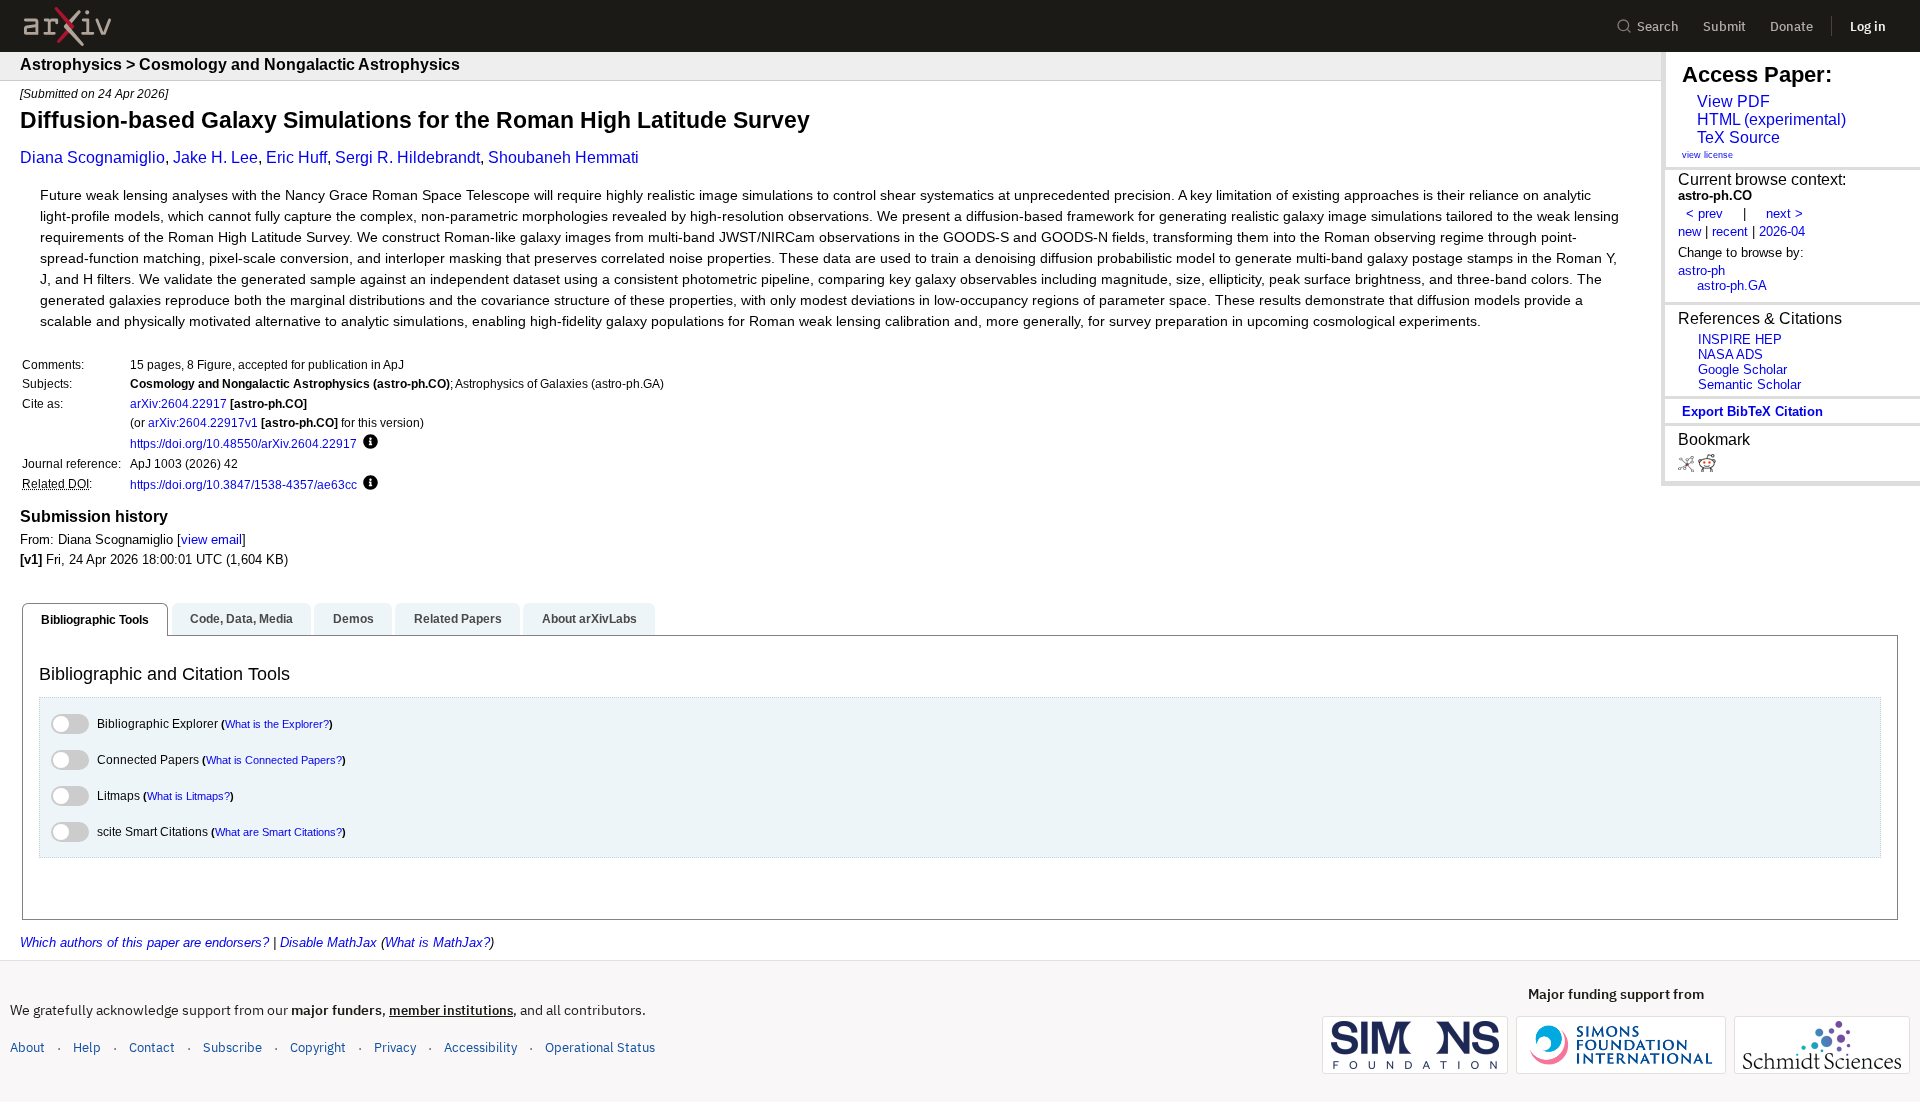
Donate (1791, 26)
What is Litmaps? (188, 796)
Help (87, 1047)
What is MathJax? (437, 942)
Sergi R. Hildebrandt (407, 157)
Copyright (318, 1047)
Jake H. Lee (215, 157)
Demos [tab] (353, 619)
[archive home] (67, 26)
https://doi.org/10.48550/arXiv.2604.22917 (243, 443)
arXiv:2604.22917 (178, 403)
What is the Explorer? (277, 724)
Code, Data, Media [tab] (241, 619)
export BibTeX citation (1752, 411)
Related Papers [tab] (458, 619)
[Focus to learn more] (367, 443)
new (1689, 231)
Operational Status (600, 1047)
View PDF (1733, 101)
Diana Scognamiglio (92, 157)
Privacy (395, 1047)
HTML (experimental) (1771, 119)
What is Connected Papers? (274, 760)
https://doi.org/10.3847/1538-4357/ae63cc (243, 484)
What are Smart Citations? (278, 832)
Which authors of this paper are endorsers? (144, 942)
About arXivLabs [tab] (589, 619)
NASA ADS (1730, 354)
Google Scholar (1742, 369)
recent (1730, 231)
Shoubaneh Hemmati (563, 157)
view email (211, 539)
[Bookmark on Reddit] (1707, 467)
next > (1784, 213)
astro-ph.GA (1732, 285)
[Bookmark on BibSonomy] (1688, 467)
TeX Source (1738, 137)
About (27, 1047)
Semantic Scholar (1749, 384)
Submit (1724, 26)
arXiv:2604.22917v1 (203, 422)
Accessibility (480, 1047)
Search (1658, 26)
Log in (1868, 26)
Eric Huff (296, 157)
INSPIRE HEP (1740, 339)
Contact (152, 1047)
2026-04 (1782, 231)
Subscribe (232, 1047)
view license (1707, 155)
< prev (1704, 213)
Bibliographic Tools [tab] (95, 620)
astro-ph (1701, 270)
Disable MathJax (328, 942)
